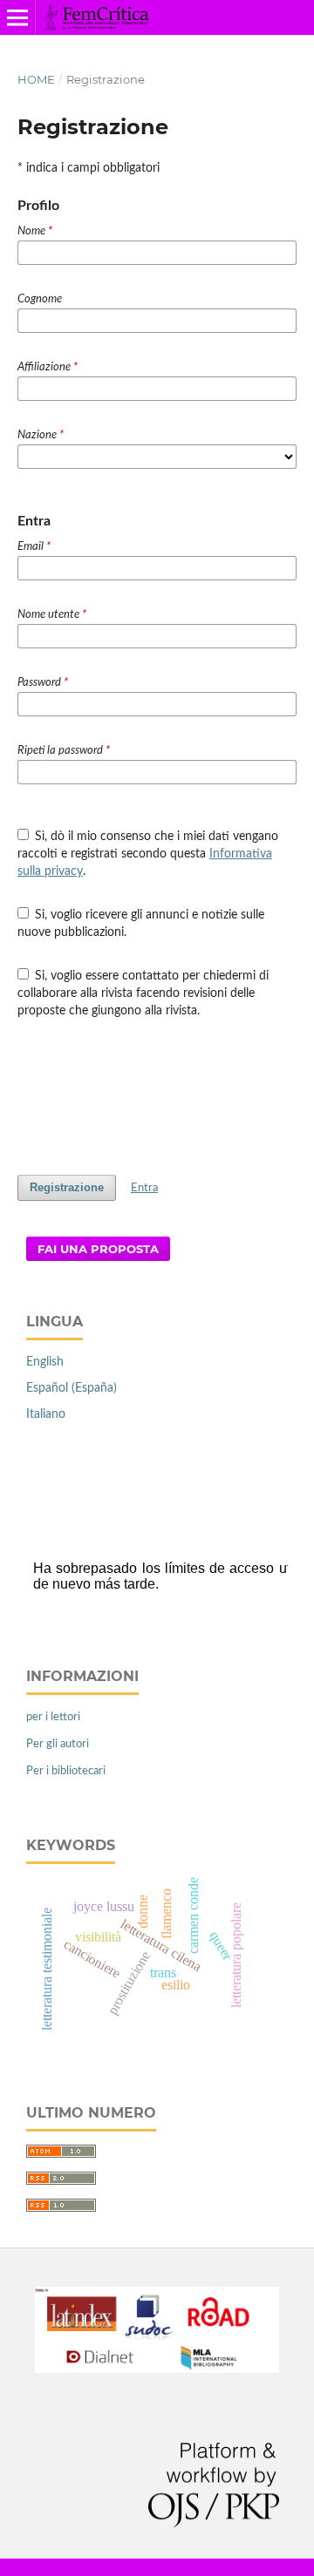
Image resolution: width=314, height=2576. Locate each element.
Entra (144, 1188)
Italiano (46, 1414)
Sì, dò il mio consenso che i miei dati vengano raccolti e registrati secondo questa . (148, 854)
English (45, 1362)
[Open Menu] (17, 17)
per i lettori (53, 1717)
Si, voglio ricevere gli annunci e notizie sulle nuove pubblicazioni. (141, 924)
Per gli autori (58, 1744)
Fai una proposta (98, 1249)
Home (36, 79)
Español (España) (72, 1388)
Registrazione (67, 1187)
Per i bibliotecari (66, 1771)
